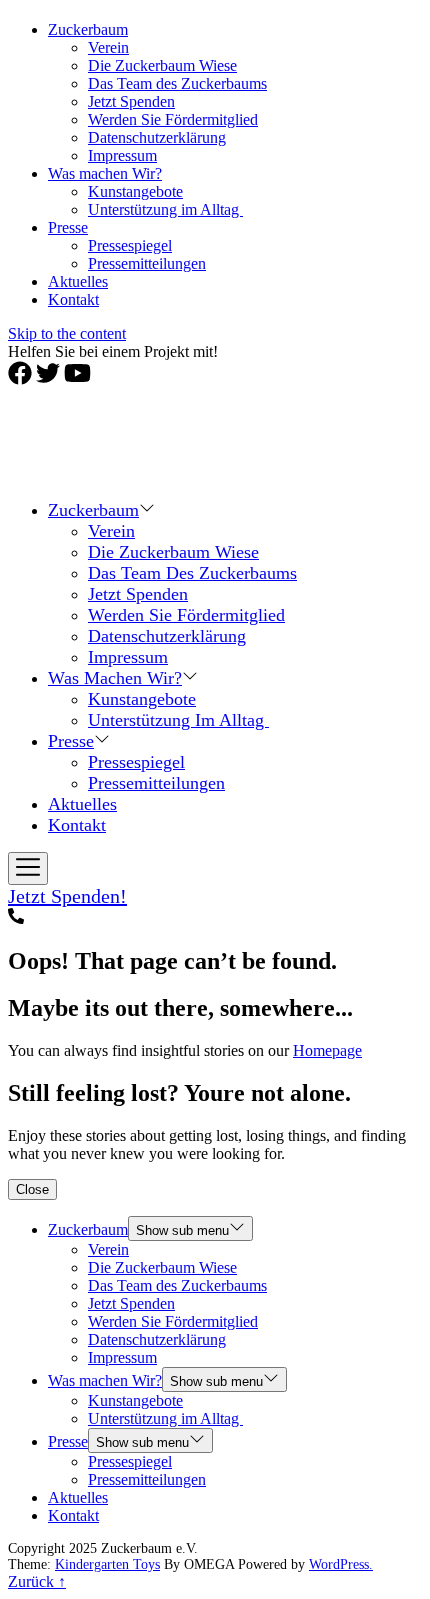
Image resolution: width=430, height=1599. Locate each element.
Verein (108, 47)
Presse (68, 227)
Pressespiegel (130, 245)
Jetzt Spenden (131, 101)
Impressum (122, 155)
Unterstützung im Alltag (165, 209)
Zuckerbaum (88, 29)
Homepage (327, 1050)
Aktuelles (78, 281)
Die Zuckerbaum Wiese (162, 65)
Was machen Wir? (105, 173)
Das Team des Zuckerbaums (177, 83)
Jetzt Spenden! (67, 896)
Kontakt (73, 299)
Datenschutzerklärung (157, 137)
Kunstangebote (135, 191)
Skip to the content (67, 333)
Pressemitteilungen (147, 263)
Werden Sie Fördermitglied (173, 119)
